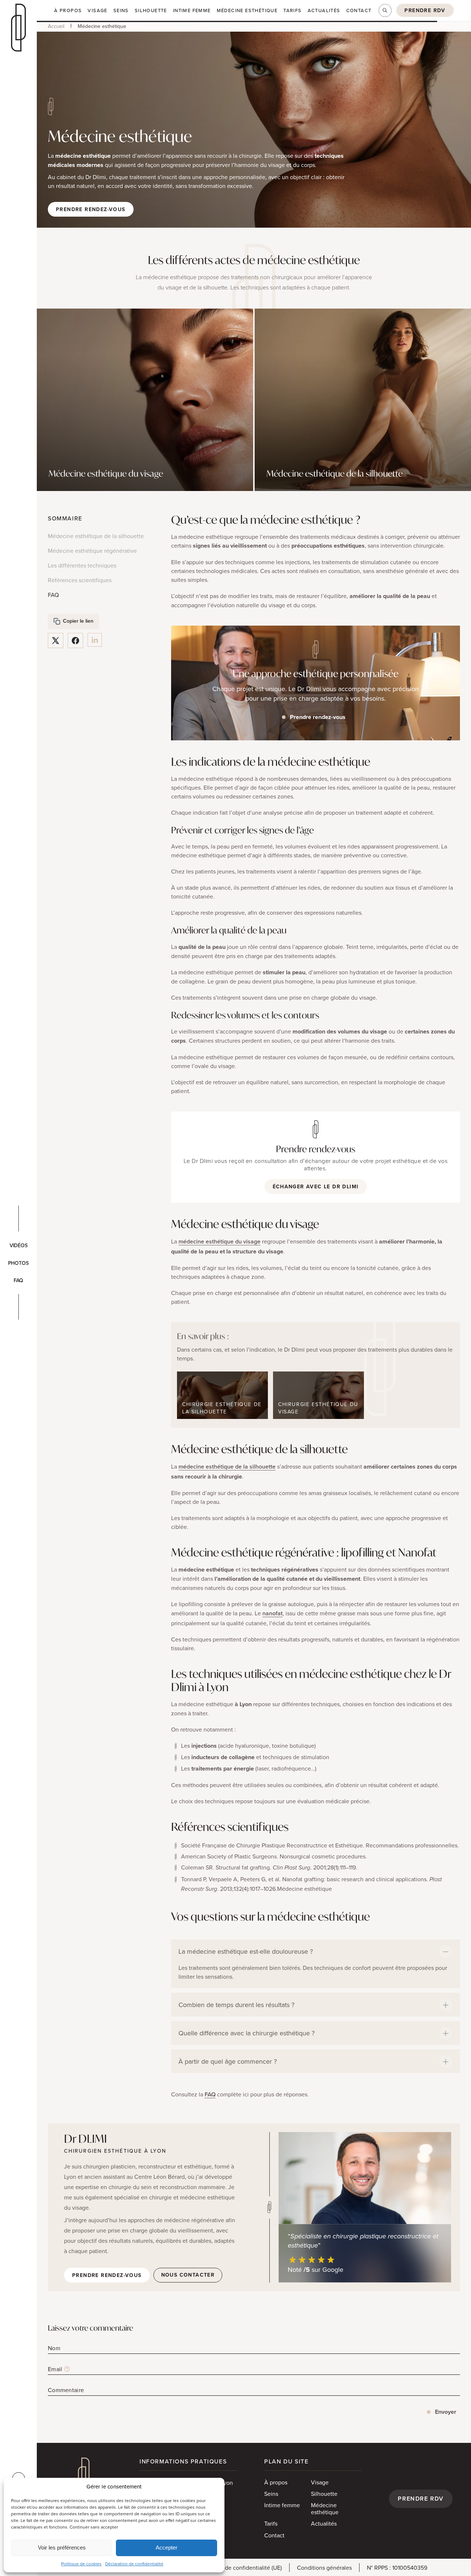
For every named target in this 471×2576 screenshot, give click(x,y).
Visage (320, 2482)
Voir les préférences (62, 2547)
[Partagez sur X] (56, 641)
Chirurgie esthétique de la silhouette (222, 1408)
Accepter (167, 2547)
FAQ (210, 2094)
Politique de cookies (81, 2564)
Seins (271, 2493)
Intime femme (282, 2505)
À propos (276, 2482)
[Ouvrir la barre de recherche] (385, 10)
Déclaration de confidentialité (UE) (238, 2567)
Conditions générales (324, 2567)
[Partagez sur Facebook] (75, 641)
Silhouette (324, 2493)
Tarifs (271, 2523)
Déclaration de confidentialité (134, 2564)
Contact (274, 2535)
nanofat (272, 1613)
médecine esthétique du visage (219, 1241)
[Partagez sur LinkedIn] (95, 640)
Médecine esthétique (325, 2509)
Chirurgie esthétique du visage (318, 1408)
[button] (425, 10)
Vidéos (19, 1245)
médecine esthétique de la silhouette (227, 1467)
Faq (18, 1280)
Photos (18, 1263)
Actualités (324, 2523)
